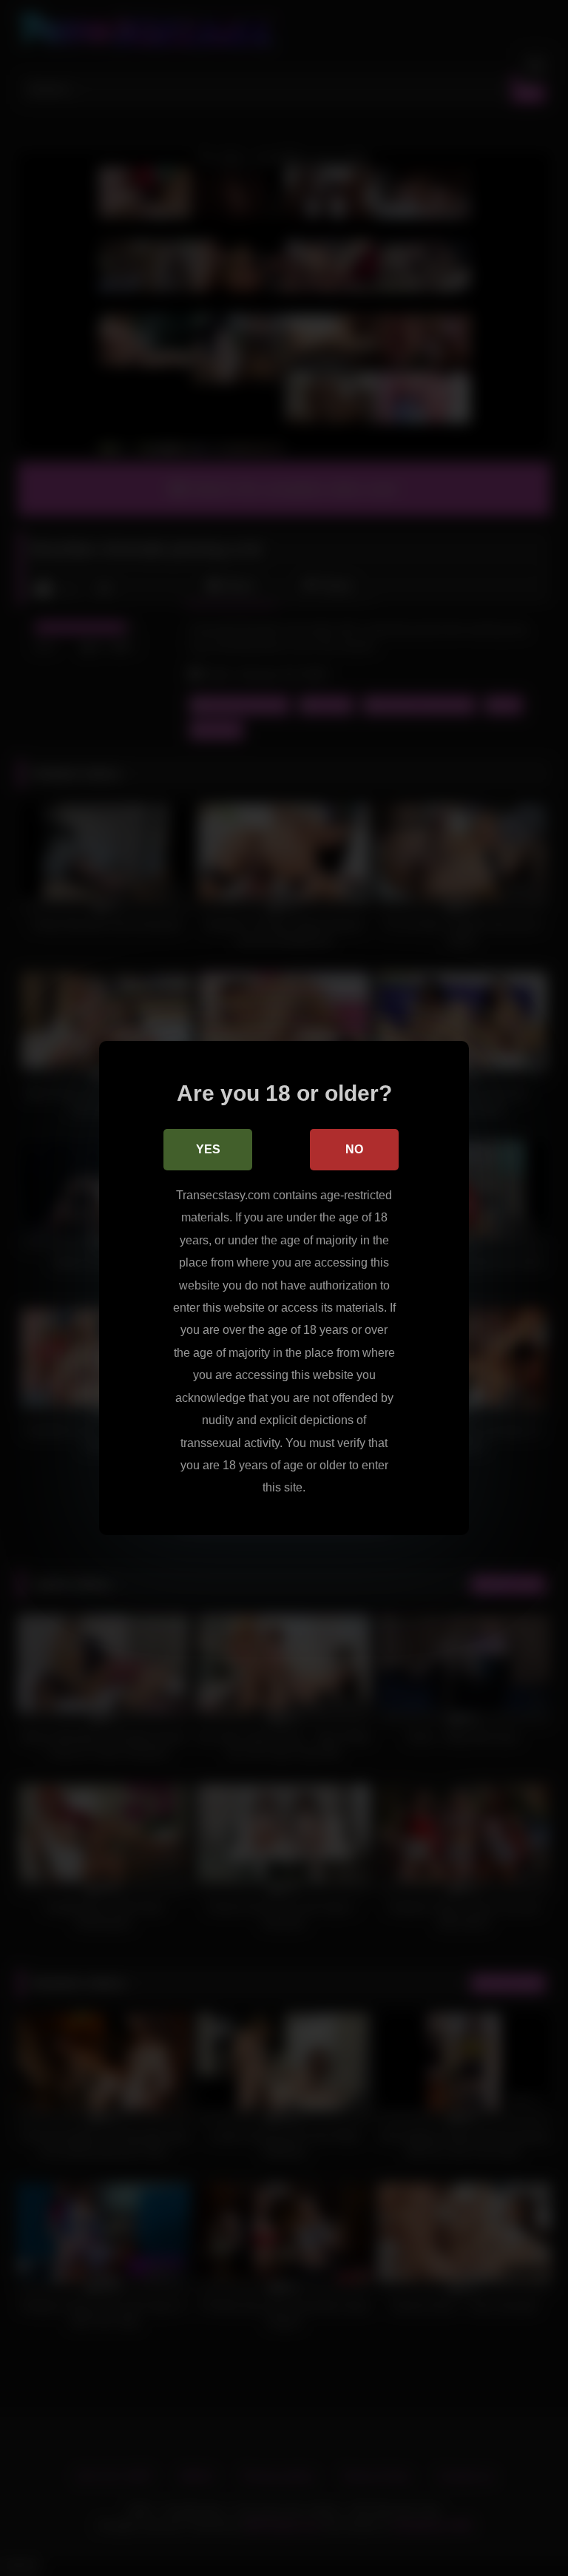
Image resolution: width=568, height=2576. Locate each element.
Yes (208, 1149)
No (354, 1149)
